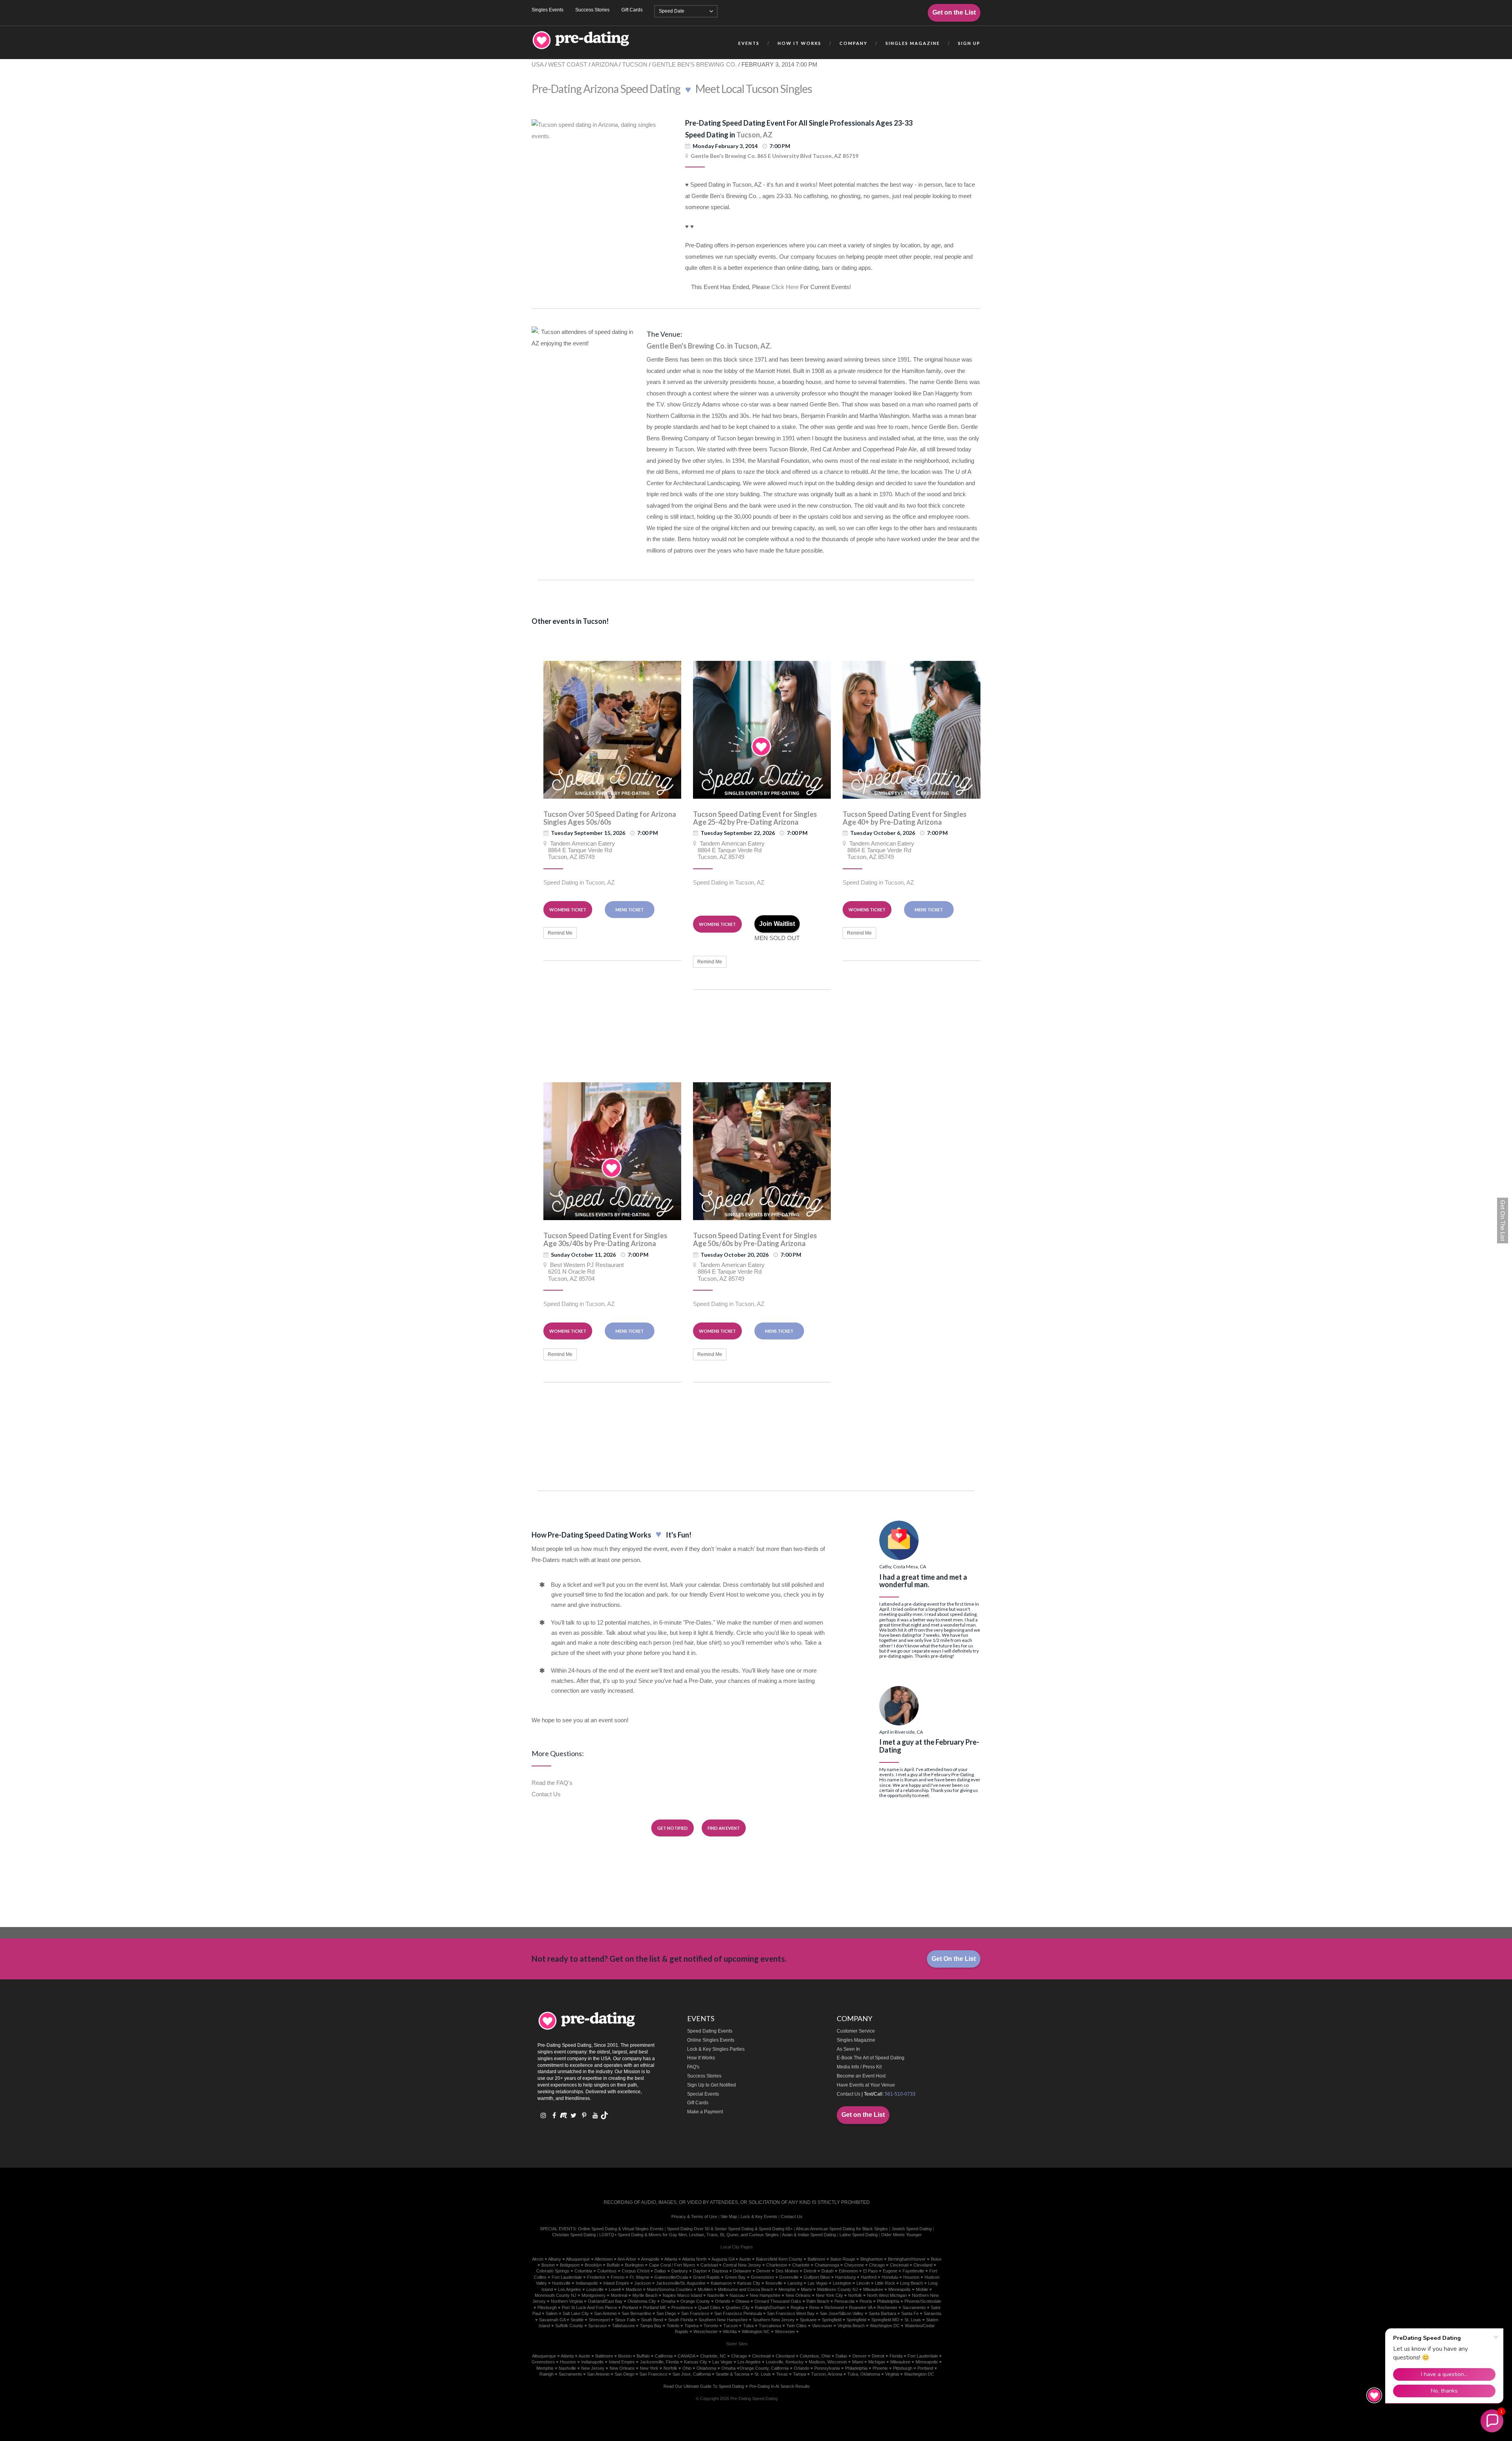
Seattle (577, 2320)
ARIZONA (604, 64)
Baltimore (816, 2259)
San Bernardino (636, 2313)
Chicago (877, 2265)
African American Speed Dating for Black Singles (842, 2229)
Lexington (842, 2283)
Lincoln (863, 2283)
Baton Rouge (843, 2259)
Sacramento (914, 2307)
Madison (634, 2289)
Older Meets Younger (901, 2235)
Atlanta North (694, 2259)
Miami (806, 2289)
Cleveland (923, 2265)
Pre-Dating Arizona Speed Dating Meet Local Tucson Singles (672, 89)
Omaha (668, 2301)
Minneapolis (900, 2289)
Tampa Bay (651, 2326)
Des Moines (787, 2271)
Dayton (700, 2271)
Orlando (723, 2301)
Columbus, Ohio (815, 2356)
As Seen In (848, 2049)
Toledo (673, 2326)
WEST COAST (568, 64)
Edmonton (848, 2271)
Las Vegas (818, 2283)
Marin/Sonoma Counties (670, 2289)
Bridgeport (570, 2265)
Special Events (703, 2094)
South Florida (681, 2320)
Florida (896, 2356)
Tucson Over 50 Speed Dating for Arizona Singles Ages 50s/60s (610, 818)
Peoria (866, 2301)
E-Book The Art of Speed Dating (871, 2058)
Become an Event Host (861, 2076)
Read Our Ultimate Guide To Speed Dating (704, 2386)
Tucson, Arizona (827, 2374)
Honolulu (890, 2277)
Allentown (604, 2259)
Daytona (720, 2271)
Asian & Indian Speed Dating (809, 2235)
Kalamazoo (721, 2283)
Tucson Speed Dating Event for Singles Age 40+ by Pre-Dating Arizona (905, 818)
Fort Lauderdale (567, 2277)
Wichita (730, 2332)
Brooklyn (593, 2265)
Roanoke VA (861, 2307)
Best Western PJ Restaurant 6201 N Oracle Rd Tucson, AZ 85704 (584, 1272)
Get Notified (673, 1828)
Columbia (583, 2271)
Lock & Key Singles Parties (716, 2049)
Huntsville (561, 2283)
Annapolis (650, 2259)
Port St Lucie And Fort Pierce (589, 2307)
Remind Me (560, 933)
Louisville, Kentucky (785, 2362)
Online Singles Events (711, 2040)
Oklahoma (706, 2368)
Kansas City (749, 2283)
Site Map (729, 2217)
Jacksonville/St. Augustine (681, 2283)
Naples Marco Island (682, 2295)
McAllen (705, 2289)
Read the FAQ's (552, 1783)
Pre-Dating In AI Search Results (780, 2386)
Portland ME (655, 2307)
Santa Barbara (882, 2313)
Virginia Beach (851, 2326)
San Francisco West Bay (791, 2313)
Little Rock (885, 2283)
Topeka (691, 2326)
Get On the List (954, 1959)
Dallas (660, 2271)
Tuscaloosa (770, 2326)
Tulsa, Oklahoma (864, 2374)
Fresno (618, 2277)
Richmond (834, 2307)
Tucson (731, 2326)
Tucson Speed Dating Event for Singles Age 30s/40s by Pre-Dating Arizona (605, 1239)
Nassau (737, 2295)
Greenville (789, 2277)
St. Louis (913, 2320)
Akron (538, 2259)
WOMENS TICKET (568, 910)
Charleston (777, 2265)
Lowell (615, 2289)
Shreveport (599, 2320)
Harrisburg (845, 2277)
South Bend (652, 2320)
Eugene (890, 2271)
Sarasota (932, 2313)
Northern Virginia (567, 2301)
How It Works (701, 2058)
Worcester (785, 2332)
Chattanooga (827, 2265)
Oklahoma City (642, 2301)
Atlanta (671, 2259)
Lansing (795, 2283)
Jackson (643, 2283)
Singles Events (548, 10)
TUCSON (635, 64)
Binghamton (872, 2259)
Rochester (887, 2307)
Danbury (680, 2271)
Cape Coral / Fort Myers (672, 2265)
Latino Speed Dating (859, 2235)
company (853, 43)
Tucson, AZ (754, 135)
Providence (682, 2307)
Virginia (892, 2374)
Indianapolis (587, 2283)
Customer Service (856, 2031)
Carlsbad (709, 2265)
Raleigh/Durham (770, 2307)
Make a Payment (705, 2112)
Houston (911, 2277)
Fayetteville (913, 2271)
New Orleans (798, 2295)
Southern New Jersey (774, 2320)
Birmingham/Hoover (907, 2259)
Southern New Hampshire (723, 2320)
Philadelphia (888, 2301)
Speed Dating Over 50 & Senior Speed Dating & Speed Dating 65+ (730, 2229)
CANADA (686, 2356)
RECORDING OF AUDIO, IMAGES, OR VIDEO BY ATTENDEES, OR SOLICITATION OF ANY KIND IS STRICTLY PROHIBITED (737, 2202)
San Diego (666, 2313)
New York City (829, 2295)
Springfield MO (885, 2320)
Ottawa (742, 2301)
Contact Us (546, 1794)
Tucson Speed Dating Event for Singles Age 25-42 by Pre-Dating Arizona (755, 818)
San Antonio (605, 2313)
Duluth (827, 2271)
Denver (763, 2271)
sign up (969, 43)
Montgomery (594, 2295)
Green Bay (735, 2277)
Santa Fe (910, 2313)
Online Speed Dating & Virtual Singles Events (621, 2229)
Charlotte (801, 2265)
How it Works (800, 43)
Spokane (808, 2320)
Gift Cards (632, 10)
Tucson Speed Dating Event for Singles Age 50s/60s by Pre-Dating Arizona (755, 1239)
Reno (814, 2307)
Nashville (716, 2295)
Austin (745, 2259)
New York (649, 2368)
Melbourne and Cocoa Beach (746, 2289)
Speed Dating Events (710, 2031)
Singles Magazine (856, 2040)
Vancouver (822, 2326)
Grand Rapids (706, 2277)
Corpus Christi (636, 2271)
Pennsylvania (827, 2368)
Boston (548, 2265)
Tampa (800, 2374)
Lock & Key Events (759, 2217)
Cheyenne (854, 2265)
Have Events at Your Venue (866, 2085)
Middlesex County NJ (838, 2289)
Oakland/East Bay (605, 2301)
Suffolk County (569, 2326)
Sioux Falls (625, 2320)
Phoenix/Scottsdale (923, 2301)
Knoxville (774, 2283)
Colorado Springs (553, 2271)
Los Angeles (570, 2289)
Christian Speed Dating (574, 2235)
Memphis (787, 2289)
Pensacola (844, 2301)
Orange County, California (764, 2368)
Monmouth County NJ (556, 2295)
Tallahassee (623, 2326)
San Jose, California (692, 2374)
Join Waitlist (777, 924)
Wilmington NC (756, 2332)
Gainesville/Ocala (671, 2277)
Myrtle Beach (645, 2295)
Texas (782, 2374)
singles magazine (913, 43)
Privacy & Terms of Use (694, 2217)
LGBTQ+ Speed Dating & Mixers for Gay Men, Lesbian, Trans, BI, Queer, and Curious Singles (689, 2235)
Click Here (785, 287)
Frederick (596, 2277)
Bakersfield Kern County (779, 2259)
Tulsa (748, 2326)
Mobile (922, 2289)
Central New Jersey (742, 2265)
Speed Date (672, 11)
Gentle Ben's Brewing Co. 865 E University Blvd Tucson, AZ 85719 (775, 156)
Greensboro (762, 2277)
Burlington (634, 2265)
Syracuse (598, 2326)
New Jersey (593, 2368)
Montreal (619, 2295)
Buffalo (613, 2265)
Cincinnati (899, 2265)
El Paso (870, 2271)
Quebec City (738, 2307)
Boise (936, 2259)
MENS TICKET (630, 910)
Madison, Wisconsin (828, 2362)
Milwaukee (873, 2289)
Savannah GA (552, 2320)
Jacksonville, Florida (659, 2362)
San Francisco (695, 2313)
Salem (552, 2313)
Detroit (810, 2271)
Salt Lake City (576, 2313)
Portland (630, 2307)
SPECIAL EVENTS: (558, 2229)
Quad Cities (709, 2307)
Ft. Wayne (639, 2277)
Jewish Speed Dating (912, 2229)
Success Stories (592, 10)
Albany (555, 2259)
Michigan (877, 2362)
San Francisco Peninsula (738, 2313)
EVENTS (749, 43)
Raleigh (547, 2374)
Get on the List (954, 12)
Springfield (832, 2320)
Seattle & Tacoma (733, 2374)
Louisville (595, 2289)
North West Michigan (887, 2295)
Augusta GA (723, 2259)
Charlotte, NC (713, 2356)
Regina (797, 2307)
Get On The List (1503, 1220)
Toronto (711, 2326)
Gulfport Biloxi (817, 2277)
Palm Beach (818, 2301)
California (664, 2356)
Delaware (742, 2271)
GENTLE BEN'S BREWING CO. (694, 64)
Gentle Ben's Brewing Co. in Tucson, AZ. (709, 346)
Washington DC (885, 2326)
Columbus (607, 2271)
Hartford (869, 2277)
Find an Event (724, 1828)
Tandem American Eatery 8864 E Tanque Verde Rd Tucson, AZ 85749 (579, 850)
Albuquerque (578, 2259)
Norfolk (855, 2295)
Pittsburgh (547, 2307)
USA (537, 64)
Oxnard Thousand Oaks (778, 2301)
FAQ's (693, 2067)
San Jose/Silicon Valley (842, 2313)
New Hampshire (765, 2295)
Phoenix (880, 2368)
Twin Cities (797, 2326)
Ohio (687, 2368)
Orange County (695, 2301)
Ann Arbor (627, 2259)
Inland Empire (616, 2283)
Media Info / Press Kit (859, 2067)
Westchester (706, 2332)
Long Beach (912, 2283)
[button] (1492, 2421)
